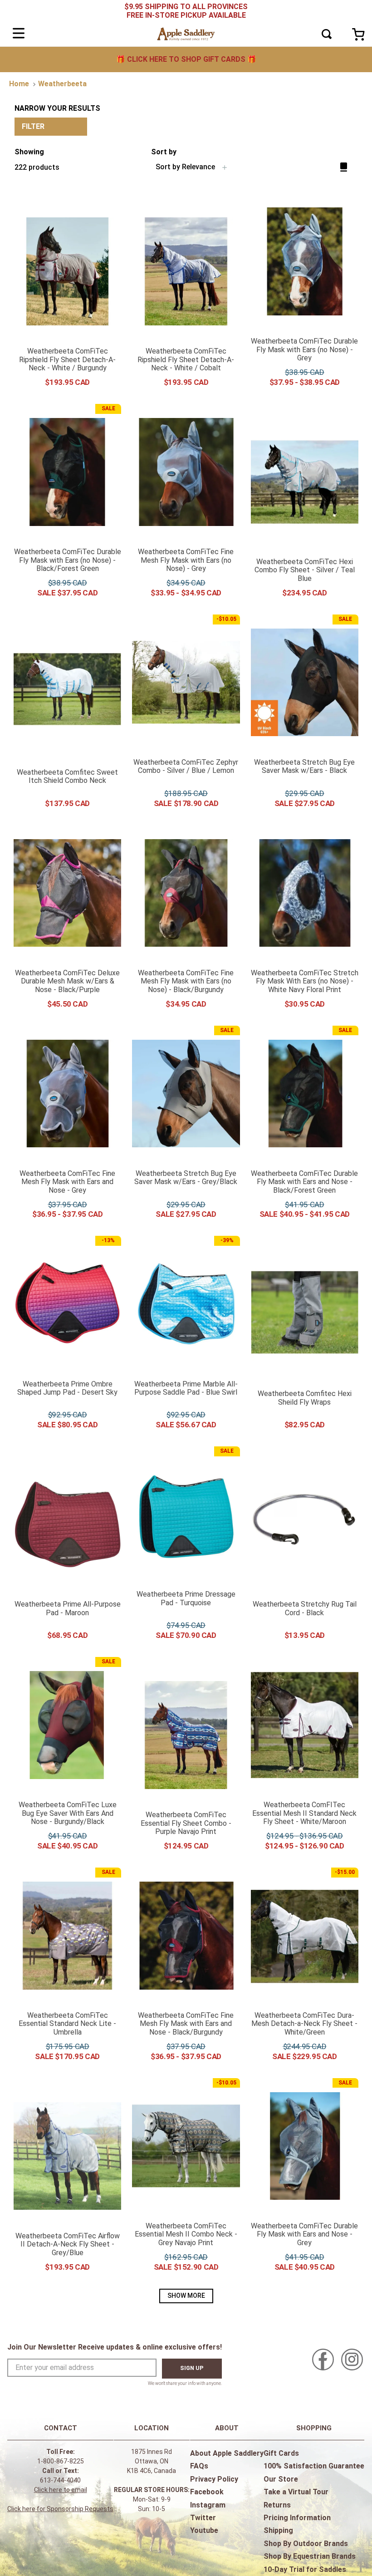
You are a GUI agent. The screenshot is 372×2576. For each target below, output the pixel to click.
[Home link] (19, 84)
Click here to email (61, 2490)
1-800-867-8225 (61, 2461)
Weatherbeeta (62, 84)
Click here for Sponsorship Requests (60, 2509)
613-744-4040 (60, 2480)
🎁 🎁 (186, 59)
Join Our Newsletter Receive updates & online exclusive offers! (115, 2347)
